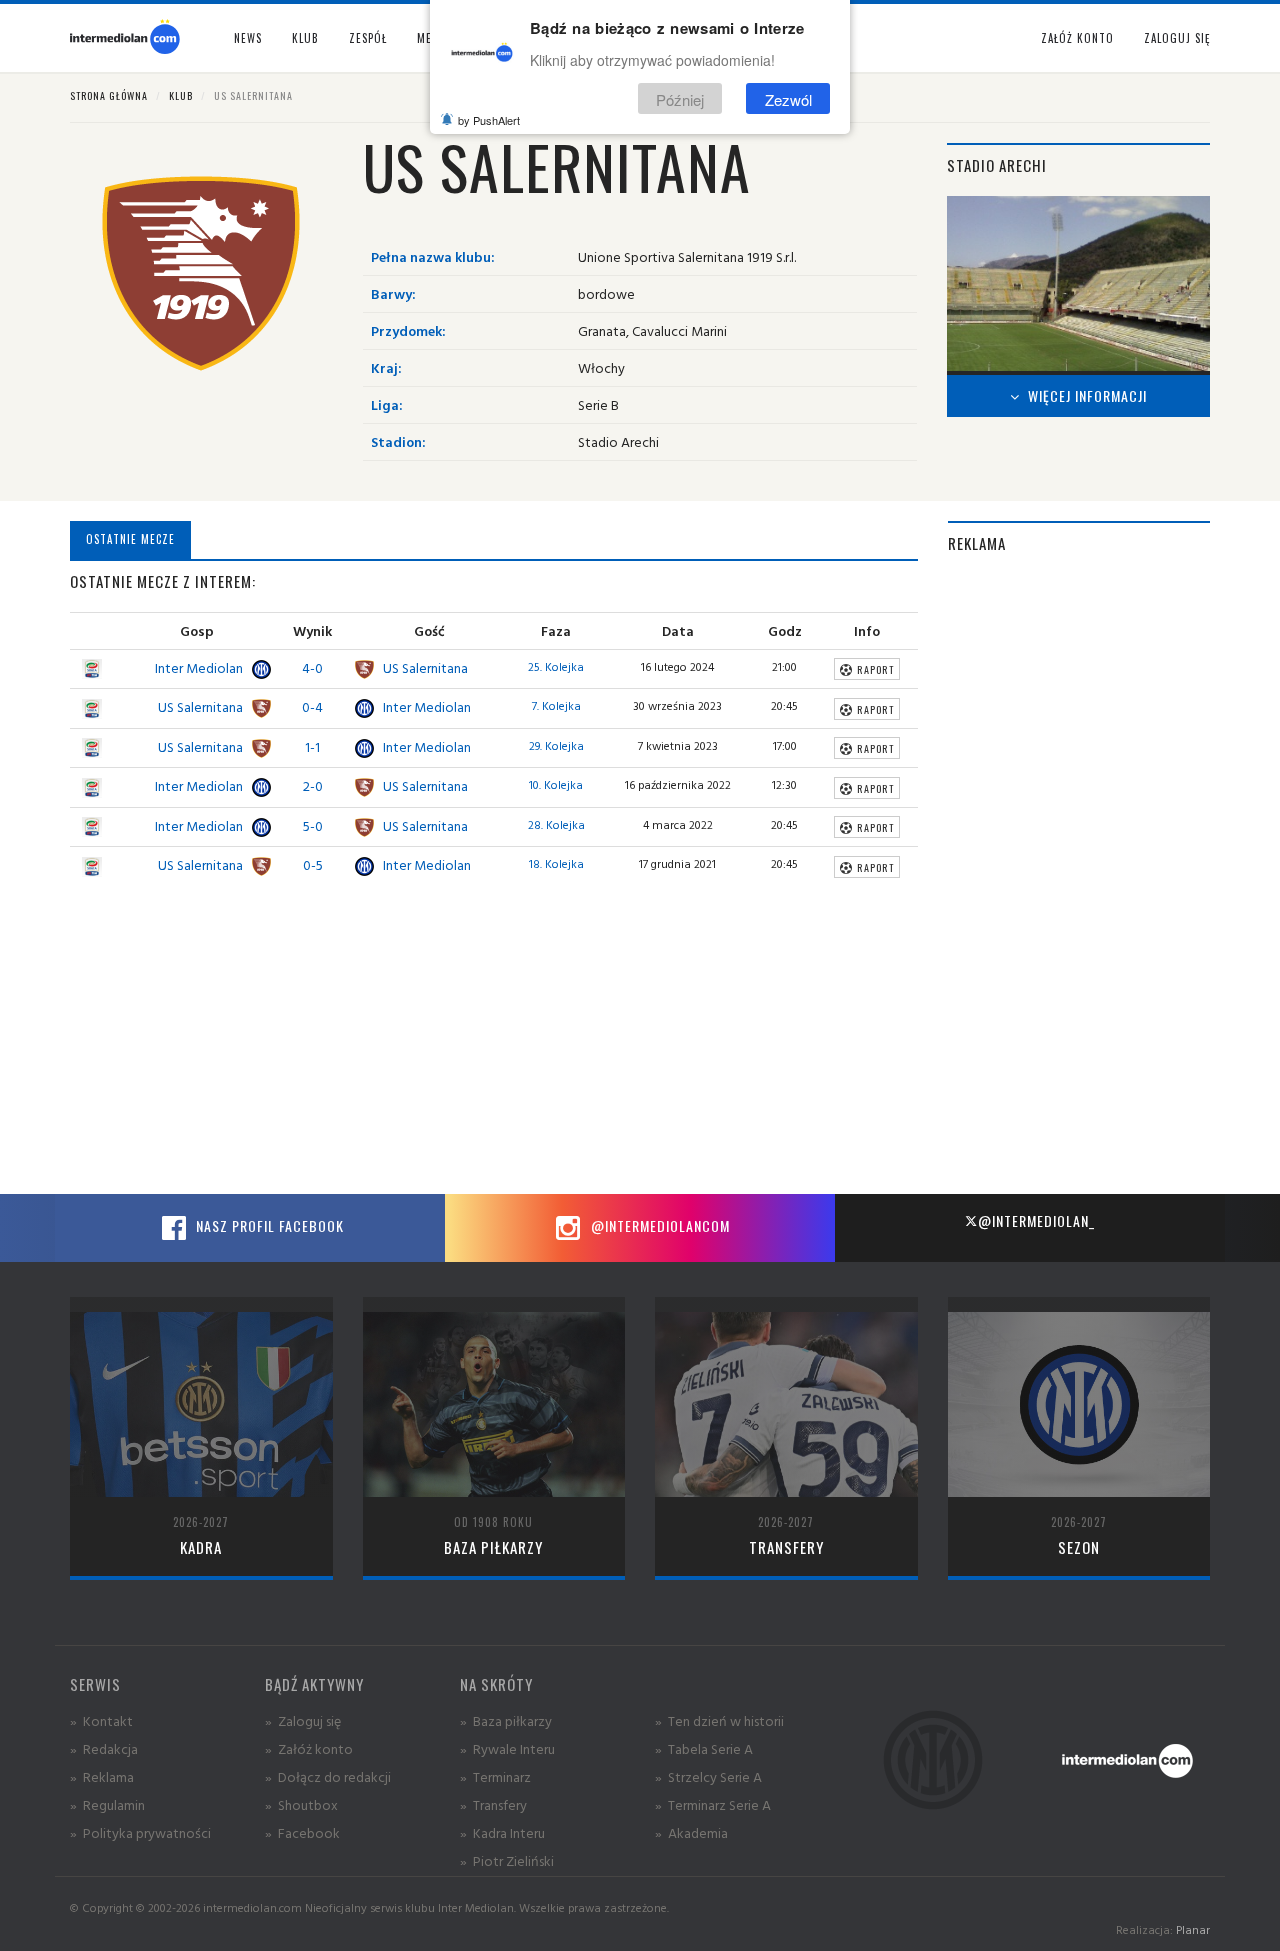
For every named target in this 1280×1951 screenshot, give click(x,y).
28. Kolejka (556, 824)
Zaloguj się (1177, 38)
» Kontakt (101, 1720)
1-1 (312, 746)
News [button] (248, 38)
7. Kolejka (556, 705)
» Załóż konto (309, 1748)
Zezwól (788, 98)
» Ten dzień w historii (719, 1720)
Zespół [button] (368, 38)
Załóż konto (1077, 38)
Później (680, 98)
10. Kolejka (556, 784)
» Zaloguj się (303, 1720)
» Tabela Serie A (704, 1748)
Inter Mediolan (199, 667)
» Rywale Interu (507, 1748)
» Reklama (102, 1776)
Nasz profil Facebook (268, 1225)
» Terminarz (495, 1776)
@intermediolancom (658, 1225)
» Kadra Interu (502, 1832)
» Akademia (691, 1832)
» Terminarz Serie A (713, 1804)
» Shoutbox (301, 1804)
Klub (181, 95)
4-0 (312, 667)
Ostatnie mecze (130, 539)
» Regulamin (107, 1804)
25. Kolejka (556, 666)
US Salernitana (425, 667)
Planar (1193, 1929)
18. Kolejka (556, 863)
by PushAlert (489, 120)
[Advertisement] (1079, 874)
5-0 (313, 825)
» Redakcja (104, 1748)
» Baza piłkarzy (506, 1720)
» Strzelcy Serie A (708, 1776)
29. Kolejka (556, 745)
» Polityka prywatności (140, 1832)
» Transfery (493, 1804)
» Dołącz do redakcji (328, 1776)
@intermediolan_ (1036, 1220)
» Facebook (302, 1832)
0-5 (313, 864)
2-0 (313, 785)
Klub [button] (305, 38)
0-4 (312, 706)
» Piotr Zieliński (507, 1860)
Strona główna (109, 95)
